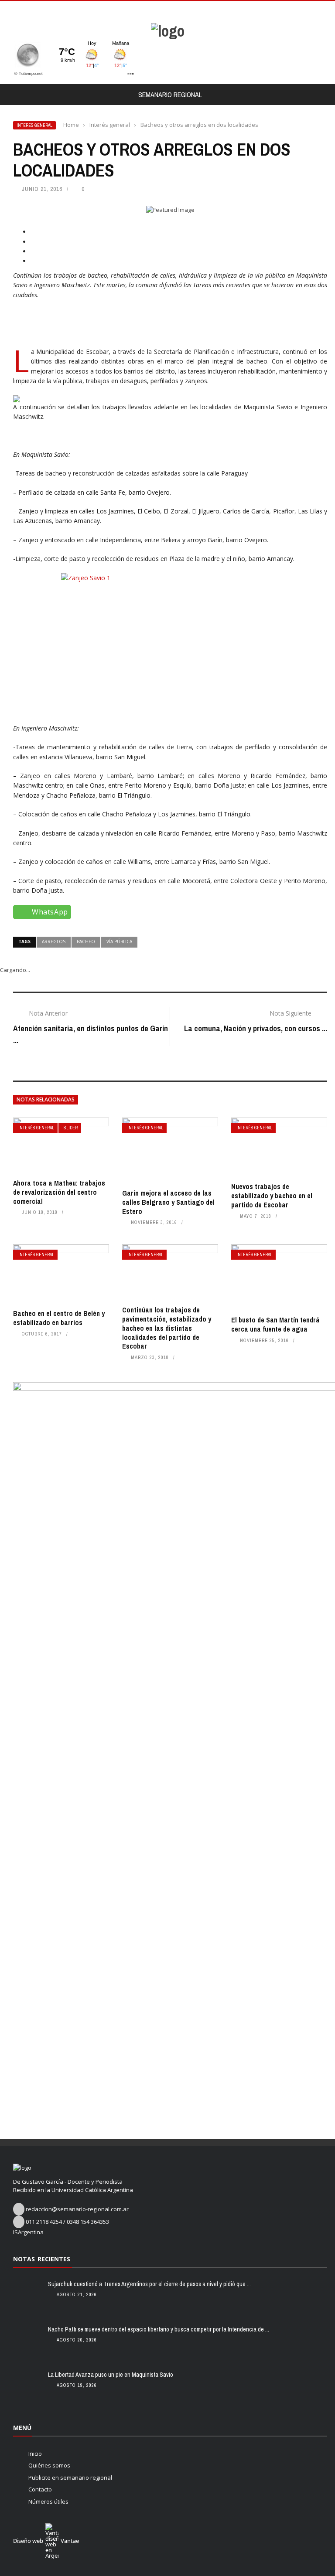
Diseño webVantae (46, 2541)
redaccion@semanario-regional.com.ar (77, 2209)
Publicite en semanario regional (70, 2477)
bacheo (86, 941)
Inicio (35, 2454)
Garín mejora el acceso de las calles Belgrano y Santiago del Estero (168, 1202)
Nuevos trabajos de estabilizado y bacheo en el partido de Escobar (272, 1196)
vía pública (119, 941)
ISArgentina (28, 2232)
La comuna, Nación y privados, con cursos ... (256, 1028)
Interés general (34, 125)
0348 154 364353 (88, 2222)
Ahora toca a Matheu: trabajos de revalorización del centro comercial (59, 1192)
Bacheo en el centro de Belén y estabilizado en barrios (59, 1318)
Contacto (40, 2489)
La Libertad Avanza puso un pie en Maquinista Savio (111, 2375)
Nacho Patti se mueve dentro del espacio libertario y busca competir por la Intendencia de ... (159, 2329)
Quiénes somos (49, 2465)
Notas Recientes (42, 2259)
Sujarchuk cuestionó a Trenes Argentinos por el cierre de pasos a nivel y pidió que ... (149, 2284)
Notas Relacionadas (46, 1099)
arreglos (54, 941)
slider (71, 1128)
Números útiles (48, 2501)
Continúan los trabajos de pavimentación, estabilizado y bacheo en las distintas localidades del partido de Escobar (167, 1328)
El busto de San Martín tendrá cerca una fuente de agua (275, 1324)
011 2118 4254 (44, 2222)
